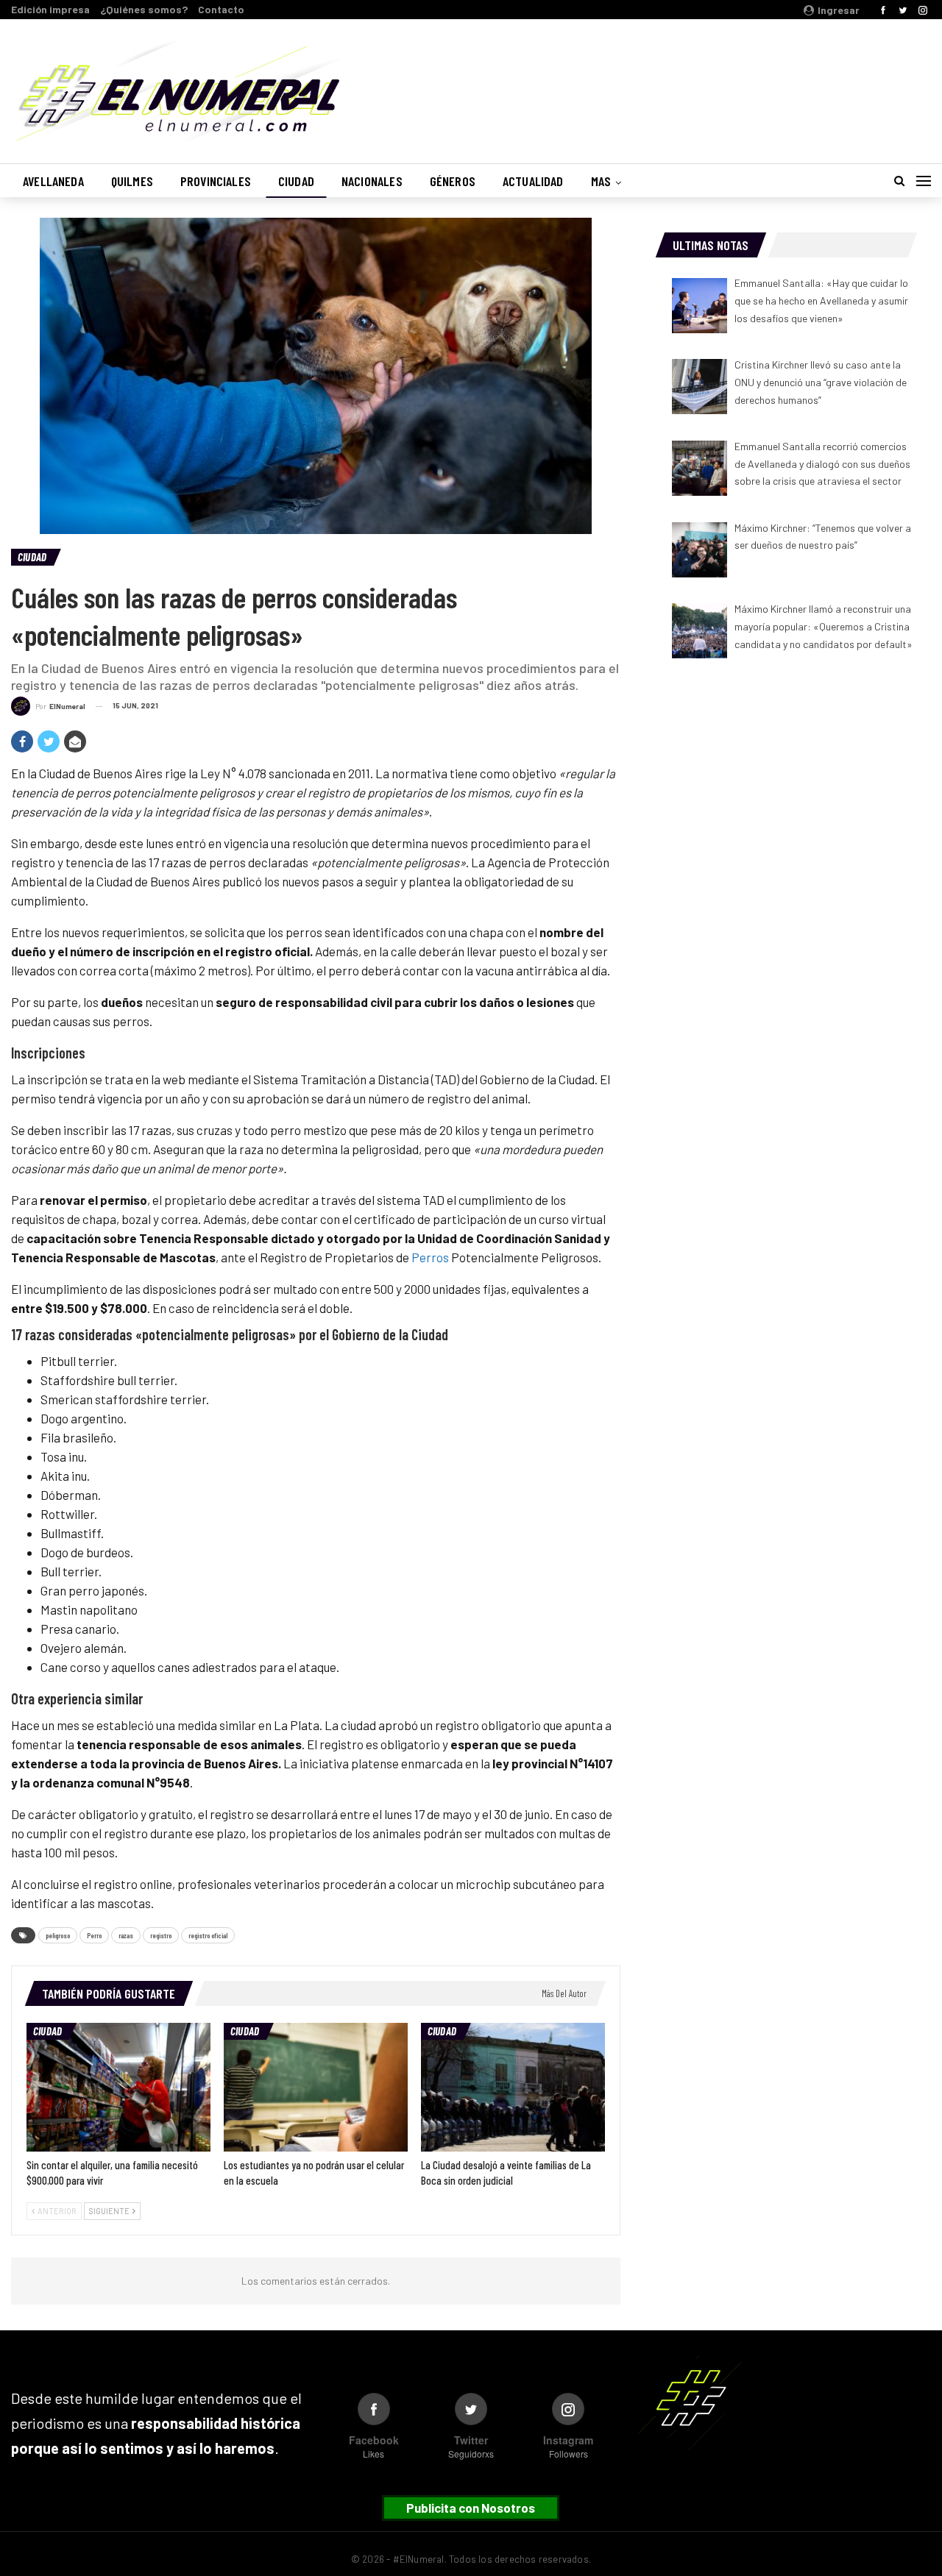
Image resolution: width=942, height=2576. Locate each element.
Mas (601, 181)
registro (161, 1935)
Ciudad (296, 181)
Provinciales (216, 181)
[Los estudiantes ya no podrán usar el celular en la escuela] (316, 2087)
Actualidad (533, 181)
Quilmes (132, 181)
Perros (430, 1257)
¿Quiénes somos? (144, 9)
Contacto (221, 9)
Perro (94, 1935)
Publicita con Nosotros (471, 2508)
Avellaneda (53, 181)
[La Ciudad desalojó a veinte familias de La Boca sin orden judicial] (513, 2087)
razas (126, 1935)
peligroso (58, 1935)
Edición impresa (50, 9)
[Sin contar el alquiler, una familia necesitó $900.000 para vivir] (118, 2087)
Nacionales (372, 181)
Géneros (453, 181)
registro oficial (208, 1935)
